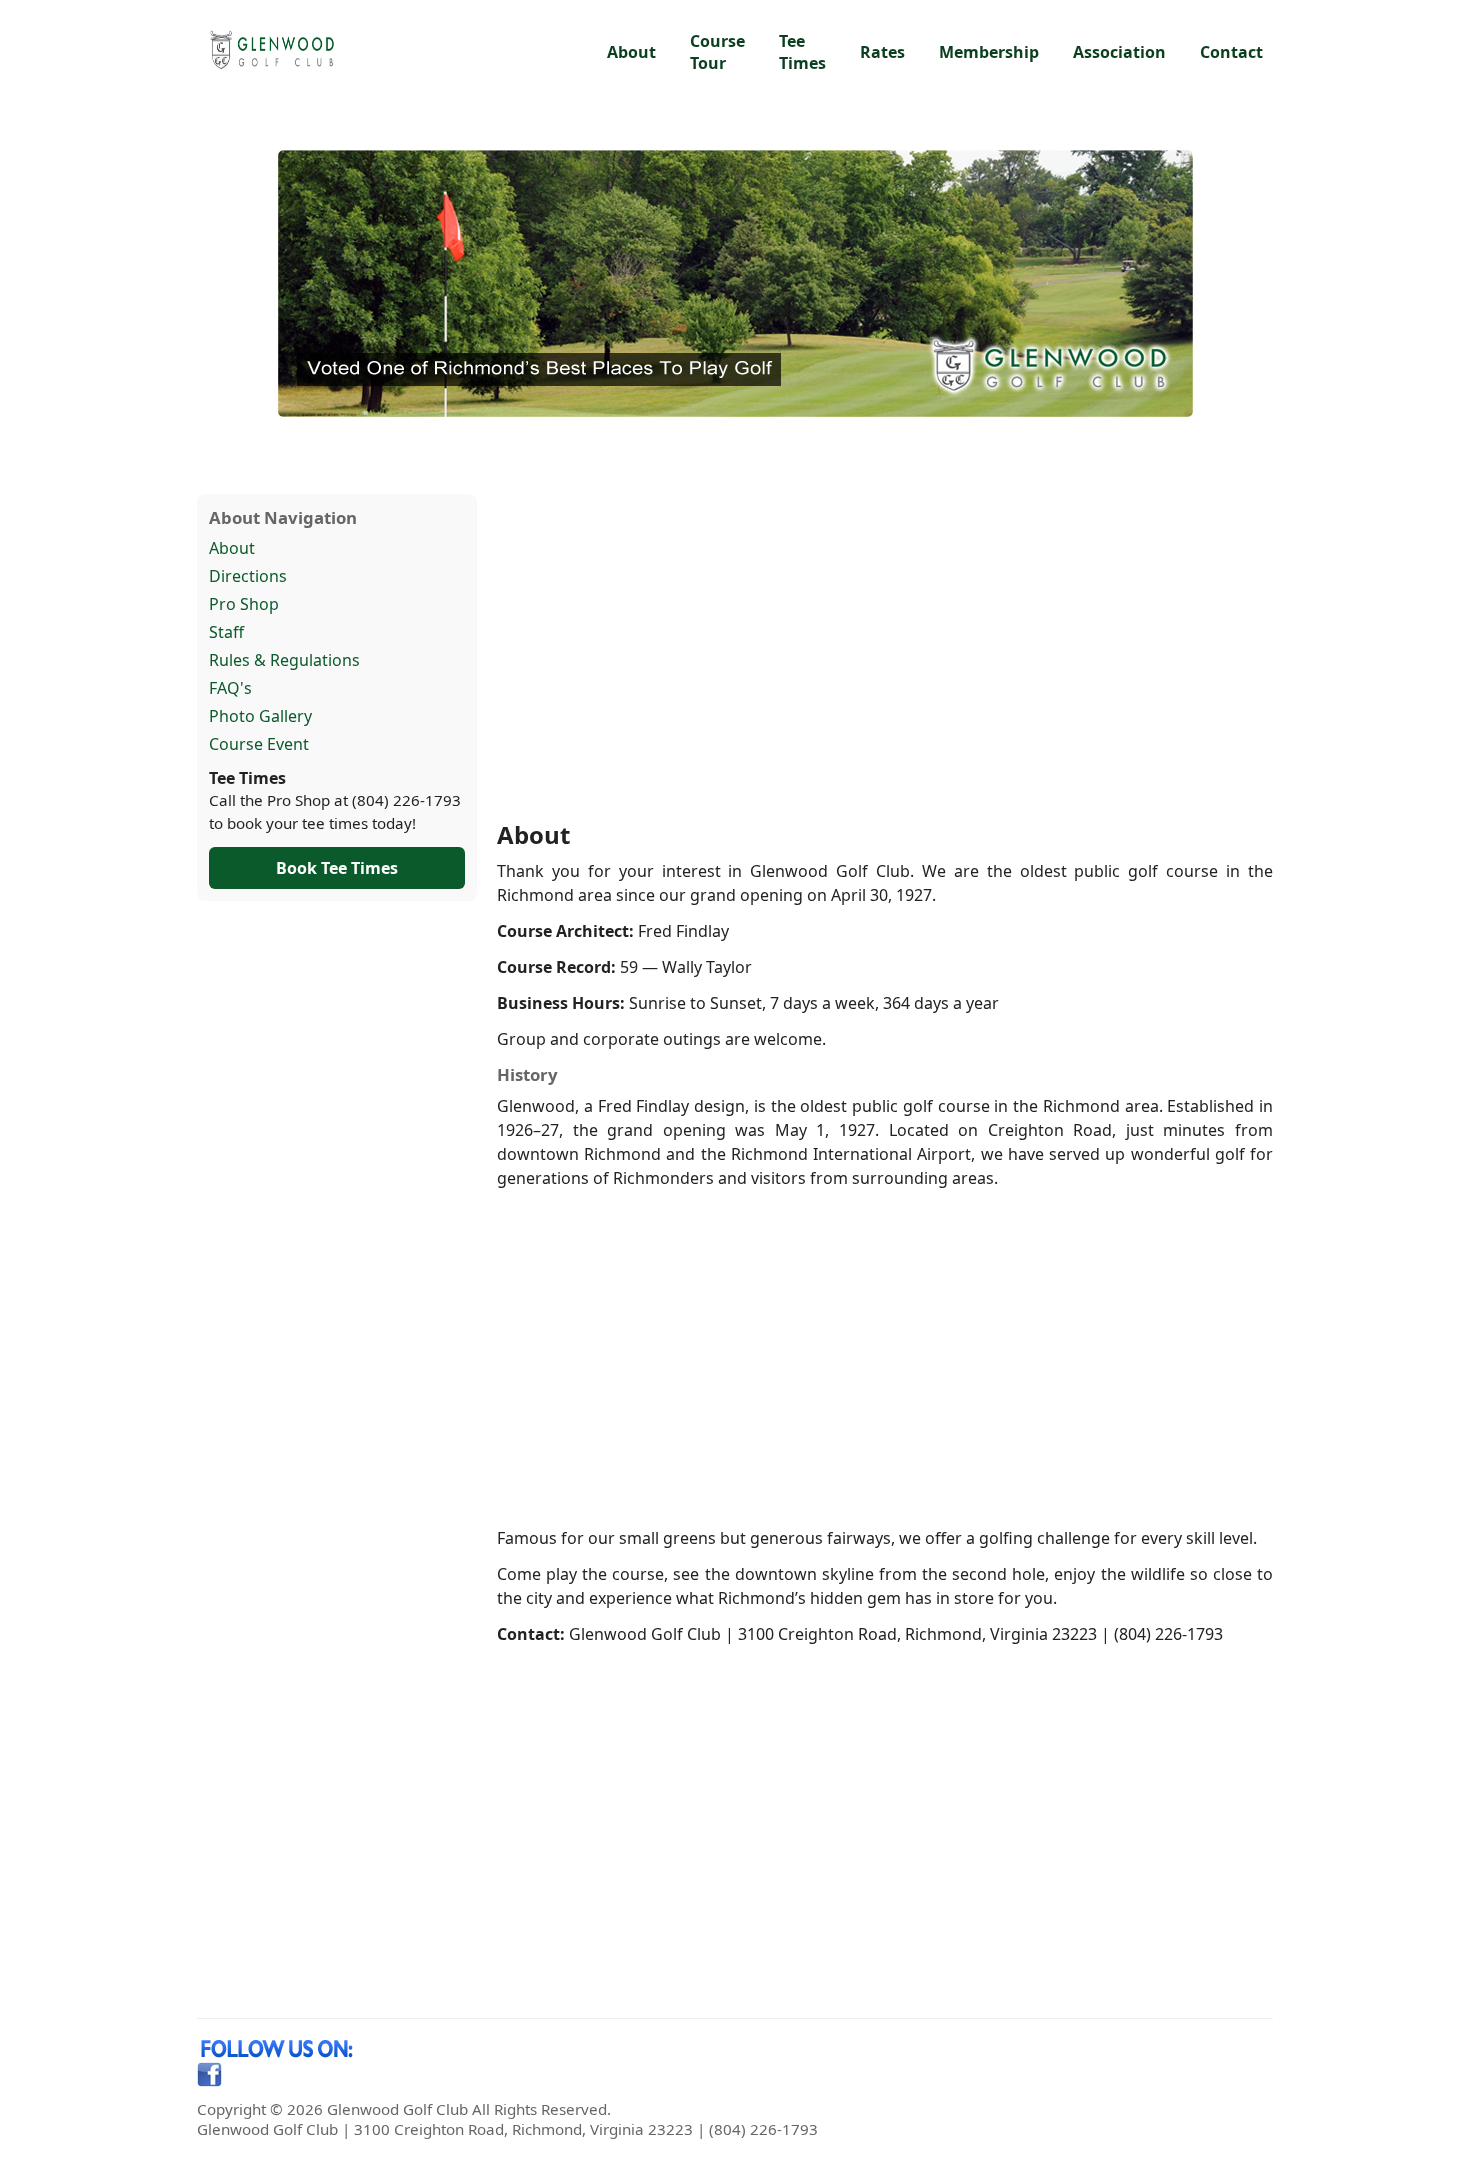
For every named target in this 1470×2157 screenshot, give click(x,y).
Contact (1231, 52)
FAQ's (230, 688)
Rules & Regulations (284, 660)
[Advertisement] (885, 656)
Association (1119, 52)
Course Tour (717, 52)
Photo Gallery (260, 716)
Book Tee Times (337, 868)
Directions (248, 576)
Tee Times (802, 52)
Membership (989, 52)
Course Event (259, 744)
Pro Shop (244, 604)
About (631, 52)
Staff (226, 632)
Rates (882, 52)
